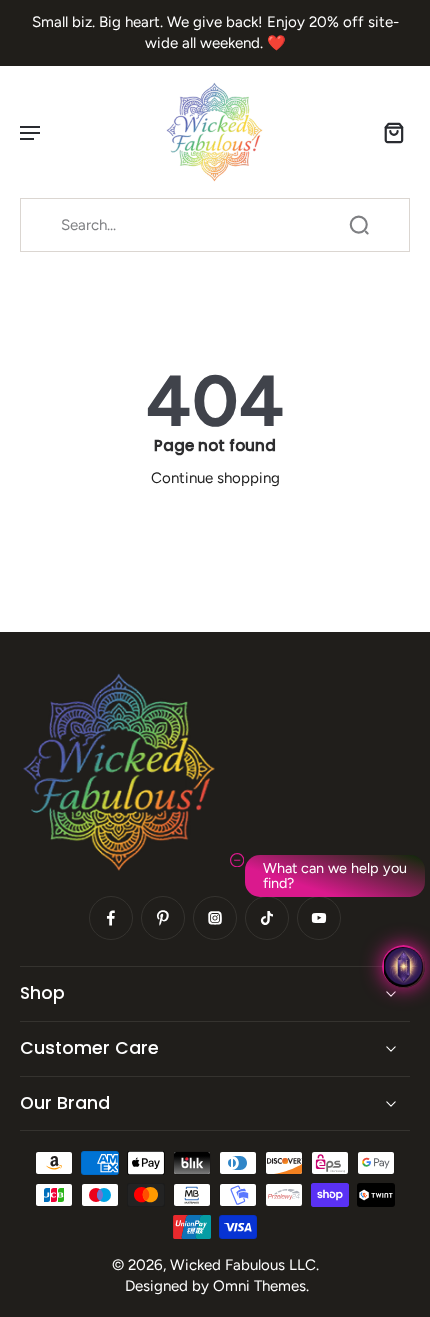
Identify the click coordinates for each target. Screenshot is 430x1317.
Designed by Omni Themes (215, 1286)
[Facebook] (111, 918)
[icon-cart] (388, 132)
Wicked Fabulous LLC (243, 1265)
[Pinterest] (163, 918)
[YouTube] (319, 918)
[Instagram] (215, 918)
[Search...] (359, 225)
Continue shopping (215, 478)
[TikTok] (267, 918)
